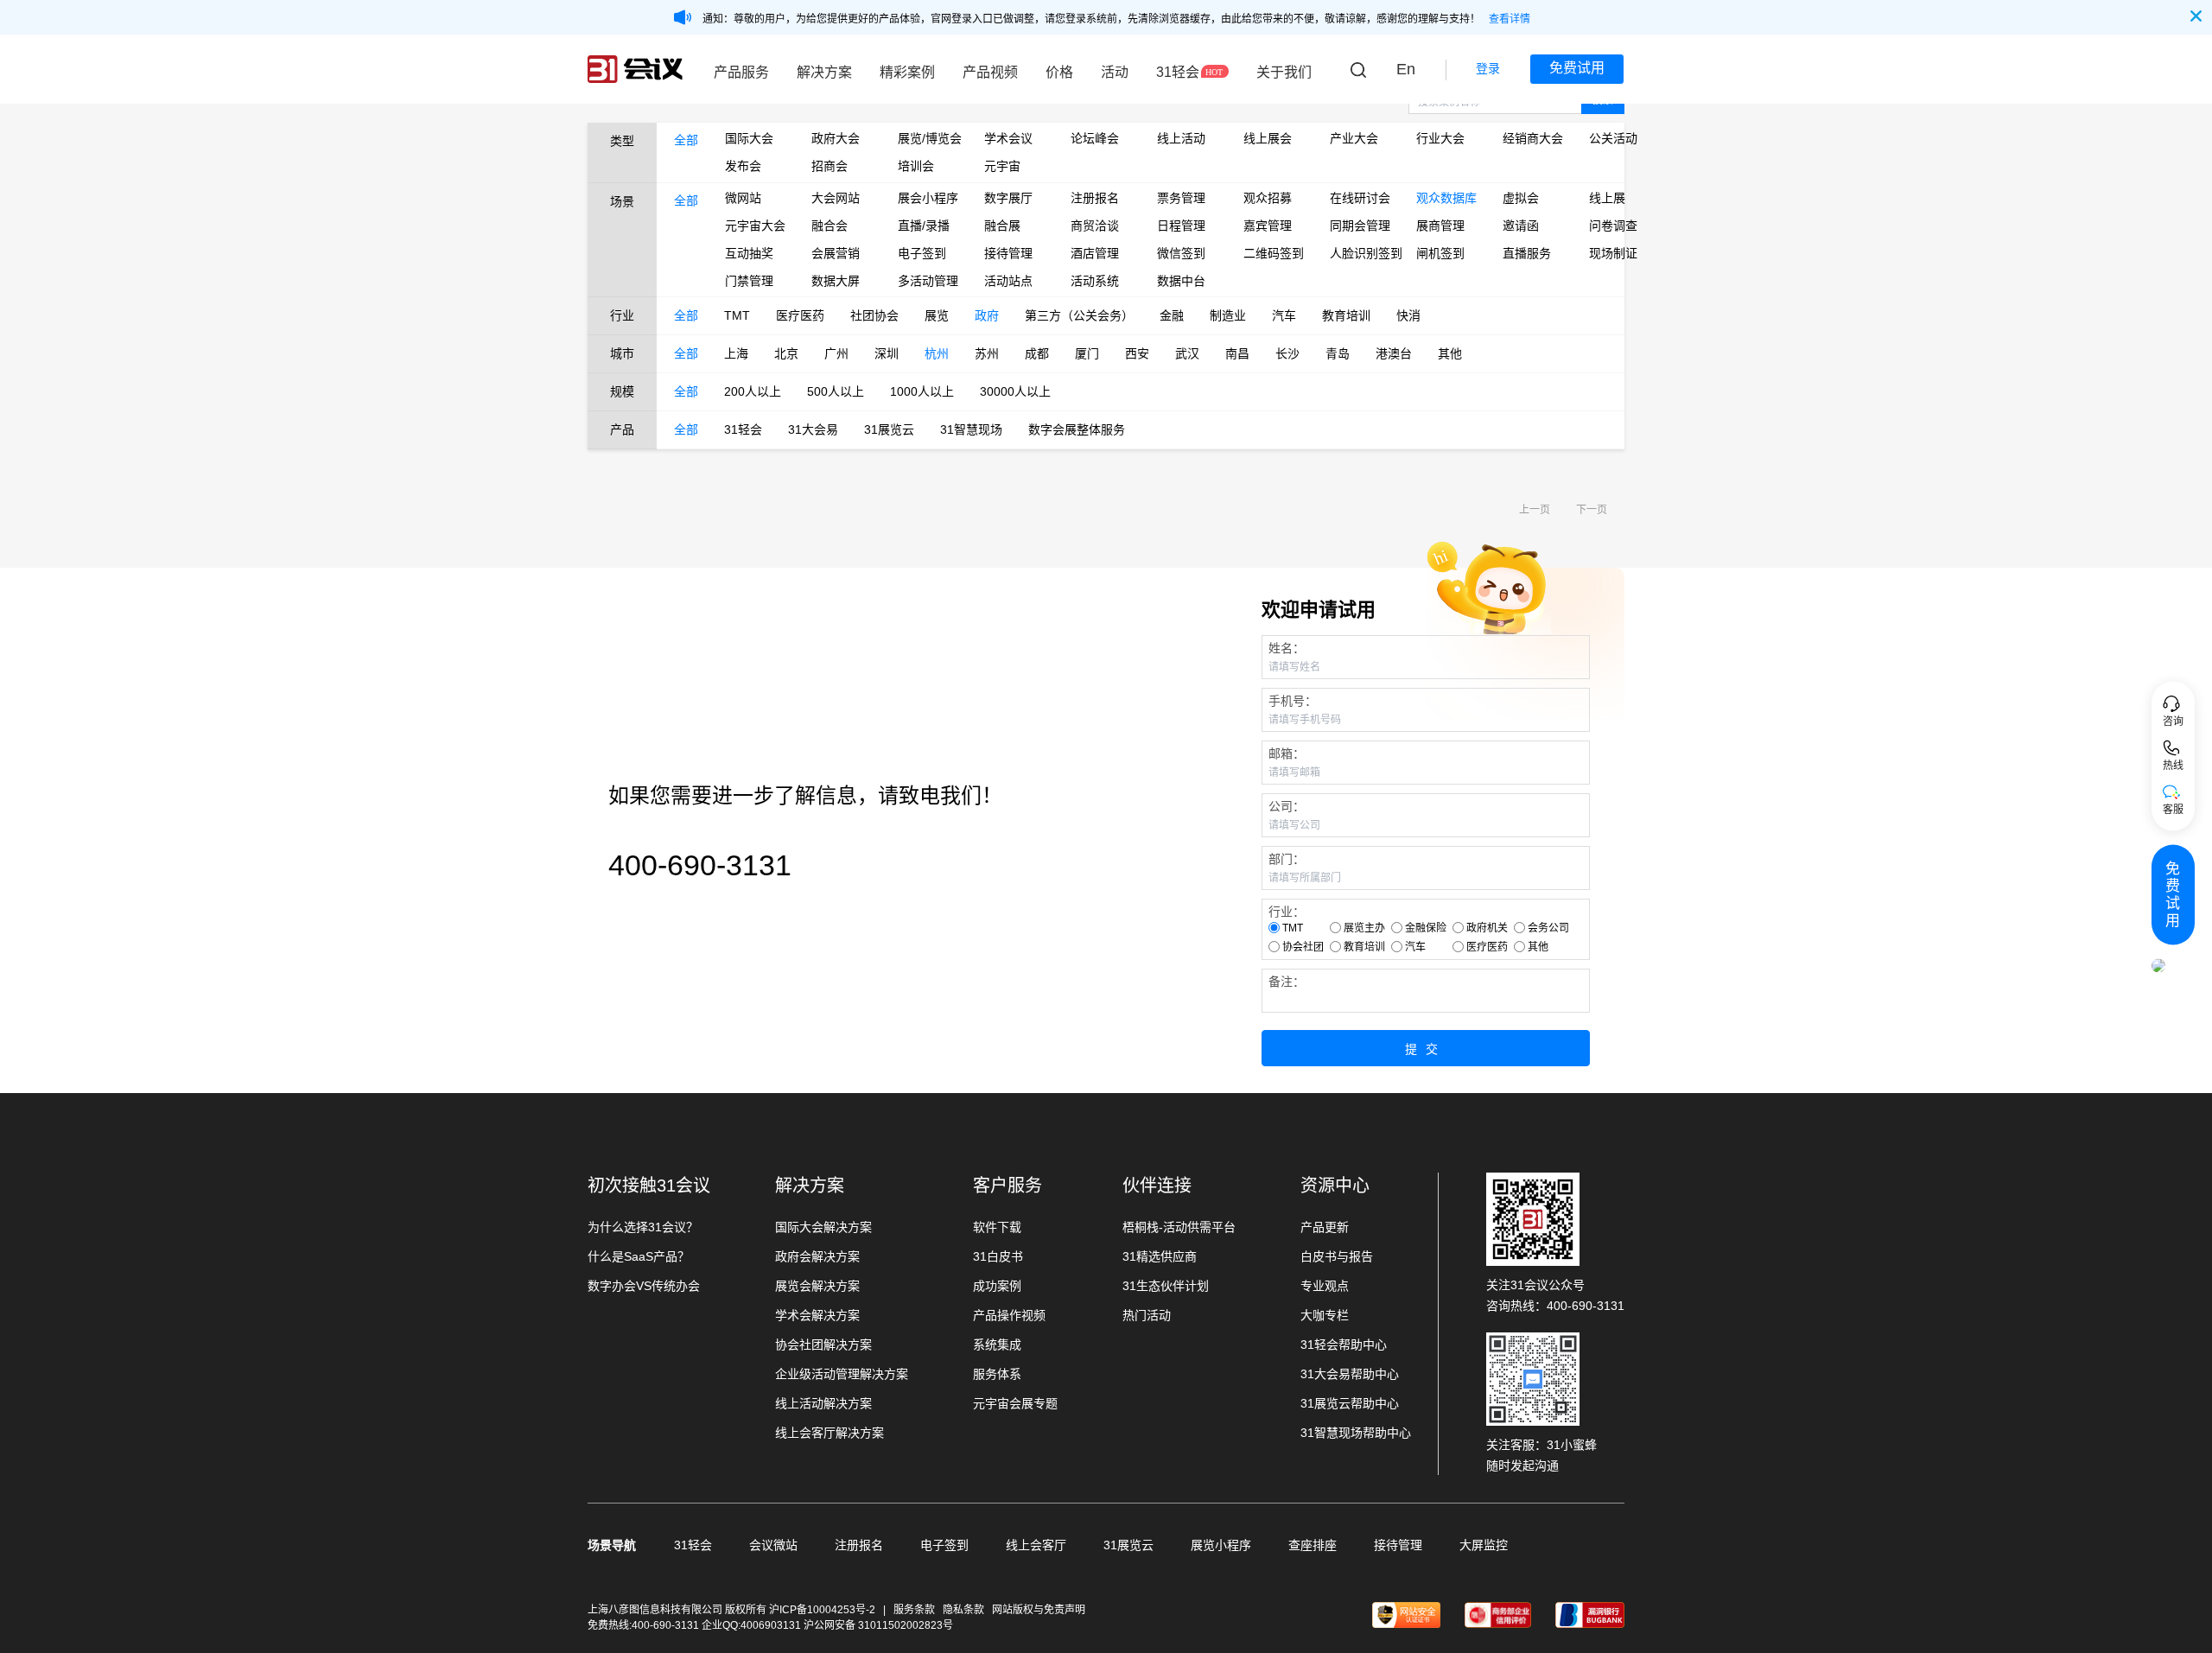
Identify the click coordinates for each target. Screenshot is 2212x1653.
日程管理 (1181, 226)
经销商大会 (1533, 138)
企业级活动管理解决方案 (842, 1374)
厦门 (1087, 353)
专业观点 (1325, 1286)
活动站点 (1008, 281)
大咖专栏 (1325, 1315)
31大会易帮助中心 (1350, 1374)
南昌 (1237, 353)
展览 (937, 315)
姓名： (1287, 648)
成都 (1037, 353)
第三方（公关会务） (1079, 315)
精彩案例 (907, 72)
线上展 (1607, 198)
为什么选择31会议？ (643, 1227)
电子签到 (922, 253)
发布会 (743, 166)
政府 (987, 315)
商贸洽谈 (1095, 226)
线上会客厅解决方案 (829, 1433)
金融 (1172, 315)
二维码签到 (1274, 253)
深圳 (887, 353)
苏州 (987, 353)
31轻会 (1178, 72)
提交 (1426, 1049)
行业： (1287, 912)
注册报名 (1095, 198)
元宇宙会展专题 (1015, 1403)
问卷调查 (1613, 226)
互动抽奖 (749, 253)
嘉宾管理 (1268, 226)
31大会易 (813, 429)
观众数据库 (1446, 198)
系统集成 (997, 1345)
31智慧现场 (971, 429)
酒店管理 (1095, 253)
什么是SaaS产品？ (639, 1256)
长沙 (1287, 353)
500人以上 (836, 391)
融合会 (829, 226)
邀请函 (1521, 226)
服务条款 (914, 1610)
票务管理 (1181, 198)
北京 (786, 353)
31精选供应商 (1160, 1256)
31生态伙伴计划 (1166, 1286)
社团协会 (874, 315)
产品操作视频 (1009, 1315)
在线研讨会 (1360, 198)
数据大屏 (836, 281)
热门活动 (1147, 1315)
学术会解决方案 (817, 1315)
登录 (1488, 68)
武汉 (1187, 353)
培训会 (916, 166)
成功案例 (997, 1286)
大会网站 (836, 198)
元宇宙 (1002, 166)
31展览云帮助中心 (1350, 1403)
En (1406, 69)
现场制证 (1613, 253)
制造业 (1228, 315)
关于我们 (1284, 72)
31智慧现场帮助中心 (1356, 1433)
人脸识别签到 (1360, 253)
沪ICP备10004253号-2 (823, 1610)
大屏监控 (1484, 1545)
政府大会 (836, 138)
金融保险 (1426, 928)
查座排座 (1313, 1545)
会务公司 (1548, 928)
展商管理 (1440, 226)
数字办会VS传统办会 (644, 1286)
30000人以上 (1015, 391)
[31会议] (635, 69)
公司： (1287, 806)
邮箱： (1287, 753)
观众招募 (1268, 198)
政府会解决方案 (817, 1256)
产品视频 (990, 72)
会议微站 (773, 1545)
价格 (1059, 72)
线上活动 (1181, 138)
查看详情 (1510, 19)
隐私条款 (963, 1610)
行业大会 (1440, 138)
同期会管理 (1360, 226)
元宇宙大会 (755, 226)
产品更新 (1325, 1227)
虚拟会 (1521, 198)
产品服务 (741, 72)
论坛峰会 (1095, 138)
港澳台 (1394, 353)
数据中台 (1181, 281)
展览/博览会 (928, 138)
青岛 (1338, 353)
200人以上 (753, 391)
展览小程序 (1221, 1545)
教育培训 (1346, 315)
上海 (736, 353)
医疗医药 (800, 315)
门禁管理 (749, 281)
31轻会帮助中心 (1344, 1345)
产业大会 (1354, 138)
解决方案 (824, 72)
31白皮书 (998, 1256)
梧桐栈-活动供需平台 (1179, 1227)
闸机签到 (1440, 253)
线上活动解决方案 (823, 1403)
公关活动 (1613, 138)
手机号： (1293, 701)
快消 (1408, 315)
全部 (686, 140)
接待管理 (1008, 253)
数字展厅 (1008, 198)
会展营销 (836, 253)
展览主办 (1364, 928)
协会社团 (1303, 947)
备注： (1287, 982)
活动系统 (1095, 281)
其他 (1450, 353)
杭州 (937, 353)
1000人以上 (922, 391)
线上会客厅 (1036, 1545)
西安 (1137, 353)
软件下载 (997, 1227)
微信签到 (1181, 253)
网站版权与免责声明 (1039, 1610)
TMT (737, 315)
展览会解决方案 (817, 1286)
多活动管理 (928, 281)
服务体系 (997, 1374)
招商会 (829, 166)
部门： (1287, 859)
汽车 (1284, 315)
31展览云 (889, 429)
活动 (1115, 72)
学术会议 (1008, 138)
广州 (836, 353)
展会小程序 (928, 198)
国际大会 (749, 138)
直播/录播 (924, 226)
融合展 (1002, 226)
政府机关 (1487, 928)
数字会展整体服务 (1077, 429)
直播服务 (1527, 253)
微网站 (743, 198)
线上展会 (1268, 138)
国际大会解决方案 (823, 1227)
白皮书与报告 (1337, 1256)
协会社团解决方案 (823, 1345)
